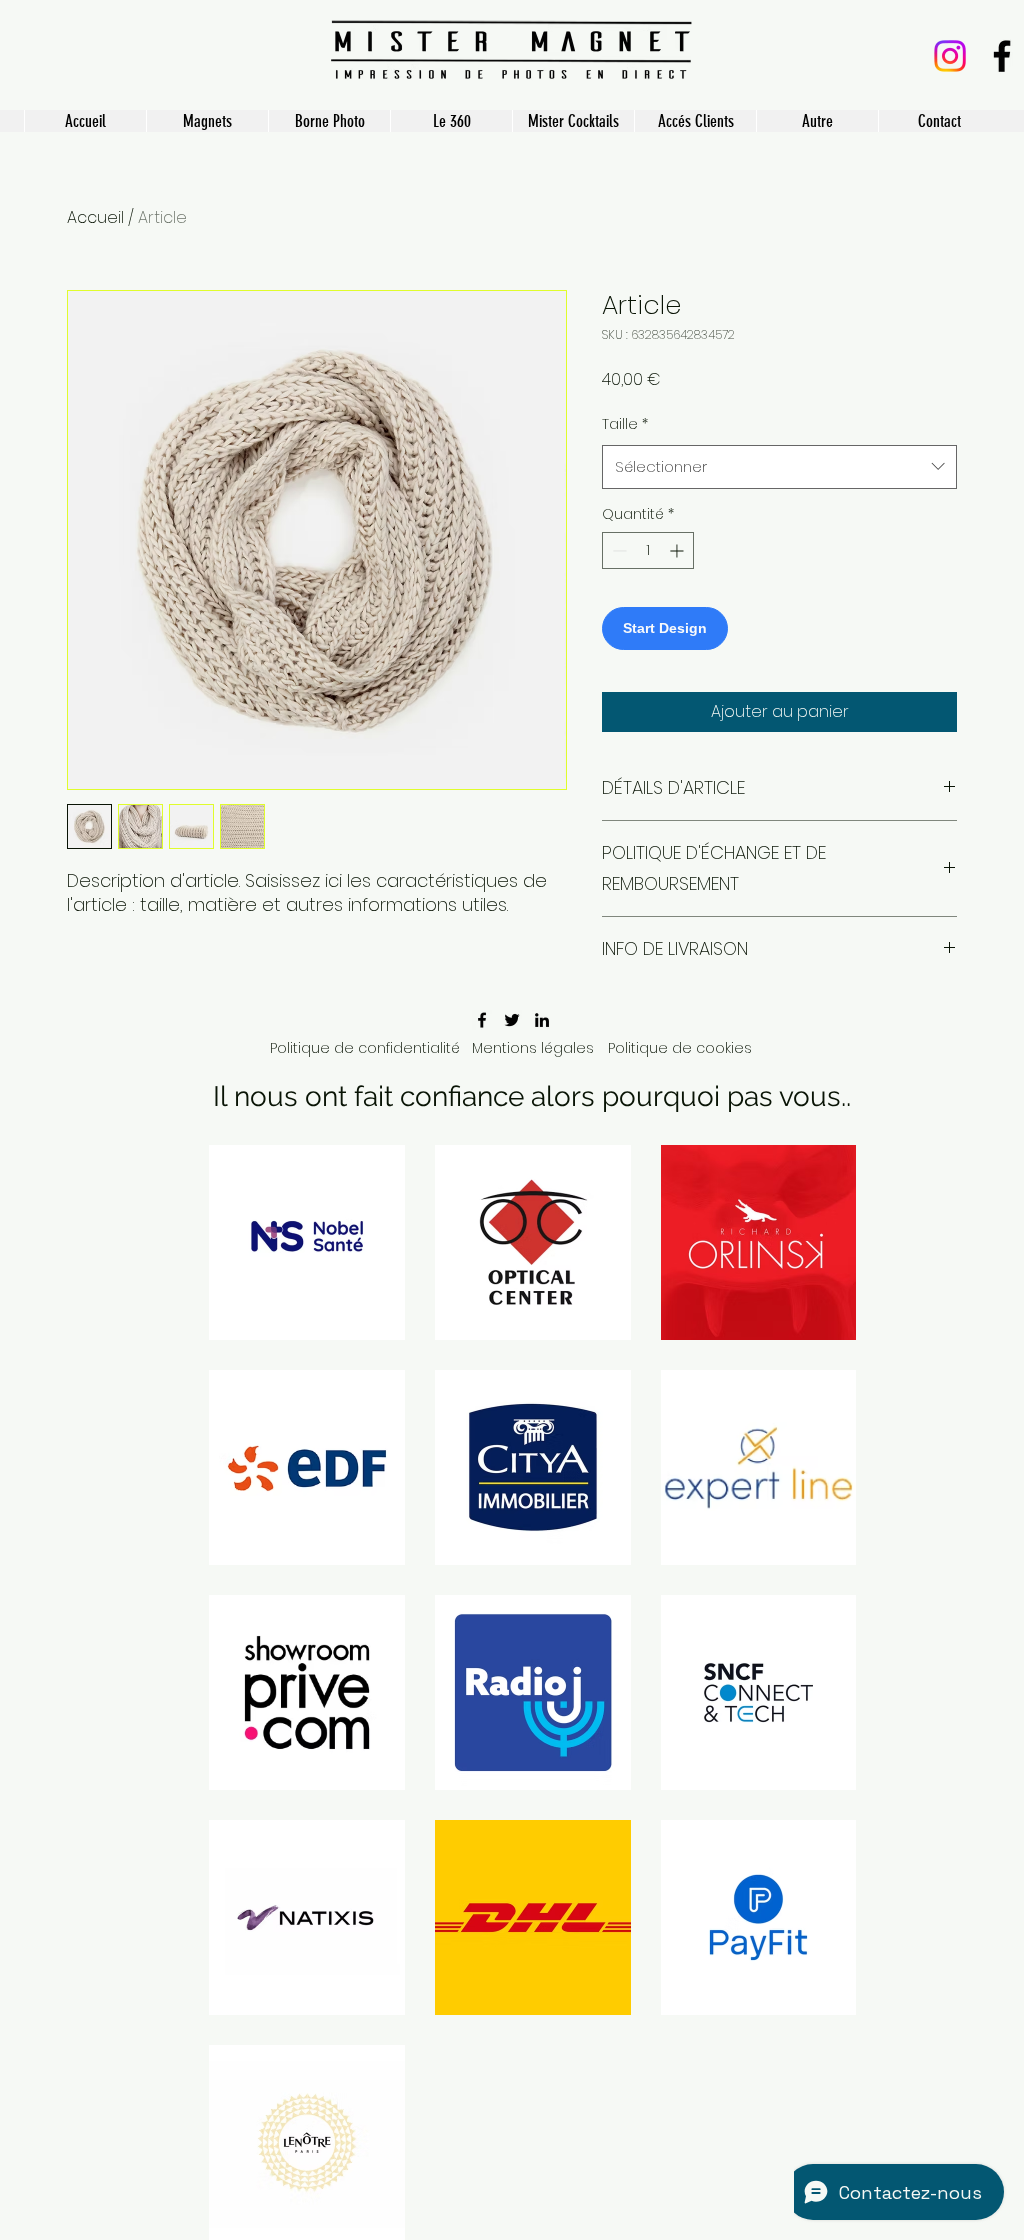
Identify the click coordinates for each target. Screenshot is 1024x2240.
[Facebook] (1002, 56)
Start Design (665, 628)
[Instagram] (950, 56)
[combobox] (779, 467)
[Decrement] (617, 550)
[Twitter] (512, 1020)
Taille (625, 424)
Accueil (95, 217)
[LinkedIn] (542, 1020)
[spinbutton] (648, 550)
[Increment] (678, 550)
